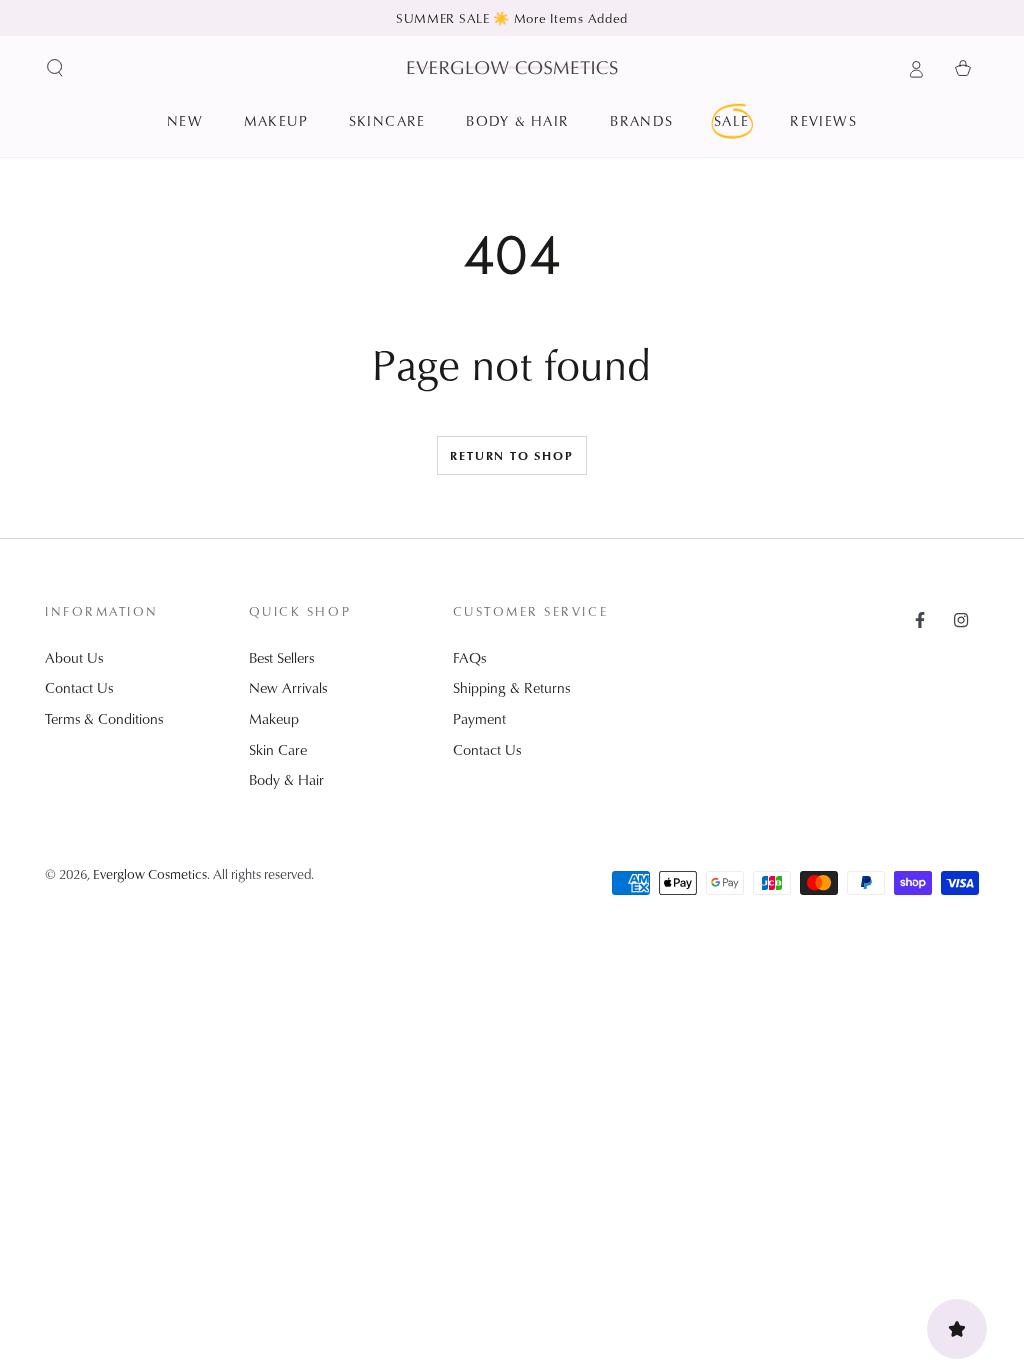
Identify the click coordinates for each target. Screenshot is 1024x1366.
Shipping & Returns (511, 687)
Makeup (274, 718)
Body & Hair (286, 779)
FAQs (469, 657)
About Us (74, 657)
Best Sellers (281, 657)
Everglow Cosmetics (150, 873)
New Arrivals (288, 687)
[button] (55, 68)
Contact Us (79, 687)
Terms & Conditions (104, 718)
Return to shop (511, 455)
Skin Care (278, 749)
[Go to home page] (512, 67)
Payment (479, 718)
